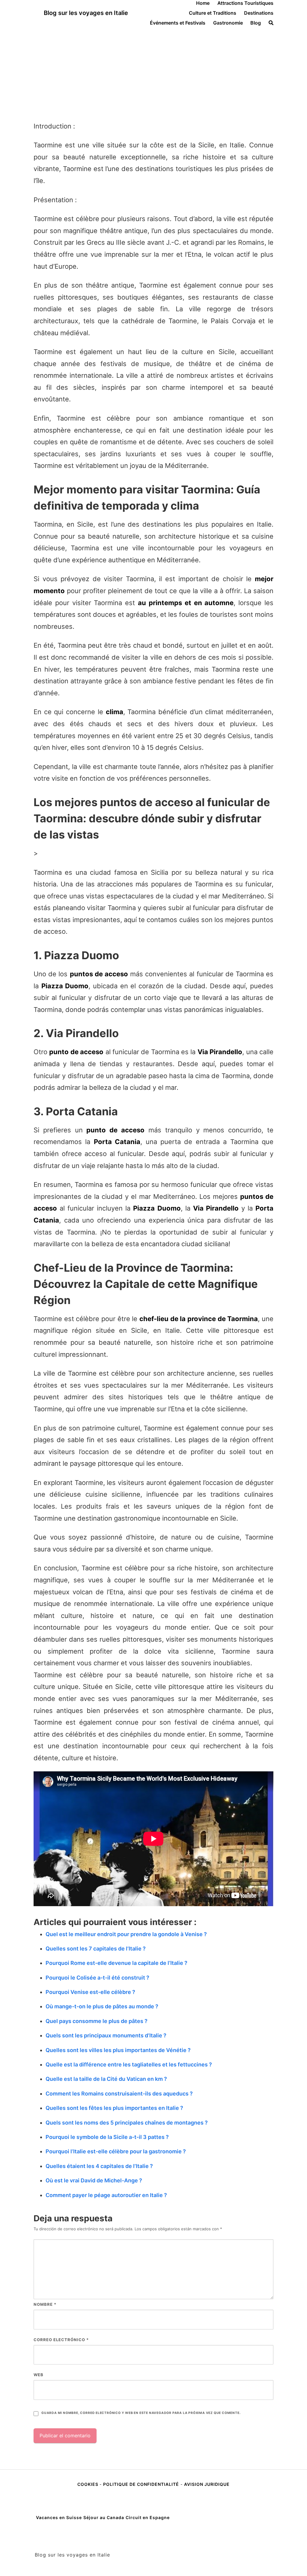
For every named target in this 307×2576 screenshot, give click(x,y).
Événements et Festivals (178, 23)
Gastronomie (228, 23)
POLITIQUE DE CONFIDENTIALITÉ (141, 2484)
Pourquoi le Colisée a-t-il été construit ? (97, 1978)
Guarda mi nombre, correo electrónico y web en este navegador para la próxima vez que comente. (141, 2413)
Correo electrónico (61, 2340)
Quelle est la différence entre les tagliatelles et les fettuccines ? (129, 2064)
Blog (256, 23)
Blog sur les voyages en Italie (86, 13)
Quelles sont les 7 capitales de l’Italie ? (96, 1949)
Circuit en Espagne (148, 2517)
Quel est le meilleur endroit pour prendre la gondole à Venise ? (126, 1934)
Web (39, 2375)
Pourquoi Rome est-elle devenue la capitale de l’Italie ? (116, 1963)
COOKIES (88, 2484)
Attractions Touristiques (245, 3)
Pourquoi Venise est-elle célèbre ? (90, 1992)
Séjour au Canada (104, 2517)
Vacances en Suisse (59, 2517)
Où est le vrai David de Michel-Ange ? (94, 2180)
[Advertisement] (153, 71)
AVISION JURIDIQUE (207, 2484)
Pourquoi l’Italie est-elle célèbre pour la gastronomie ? (116, 2151)
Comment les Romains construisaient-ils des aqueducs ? (119, 2094)
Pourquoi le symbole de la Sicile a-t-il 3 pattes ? (107, 2137)
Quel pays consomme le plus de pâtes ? (97, 2021)
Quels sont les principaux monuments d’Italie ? (106, 2035)
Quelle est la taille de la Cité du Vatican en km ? (106, 2079)
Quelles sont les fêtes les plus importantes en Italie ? (114, 2108)
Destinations (259, 13)
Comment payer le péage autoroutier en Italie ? (106, 2195)
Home (203, 3)
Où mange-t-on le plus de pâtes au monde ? (102, 2006)
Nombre (45, 2304)
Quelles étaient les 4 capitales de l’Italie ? (99, 2166)
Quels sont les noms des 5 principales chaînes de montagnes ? (127, 2123)
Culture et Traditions (213, 13)
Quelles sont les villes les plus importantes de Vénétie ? (118, 2050)
